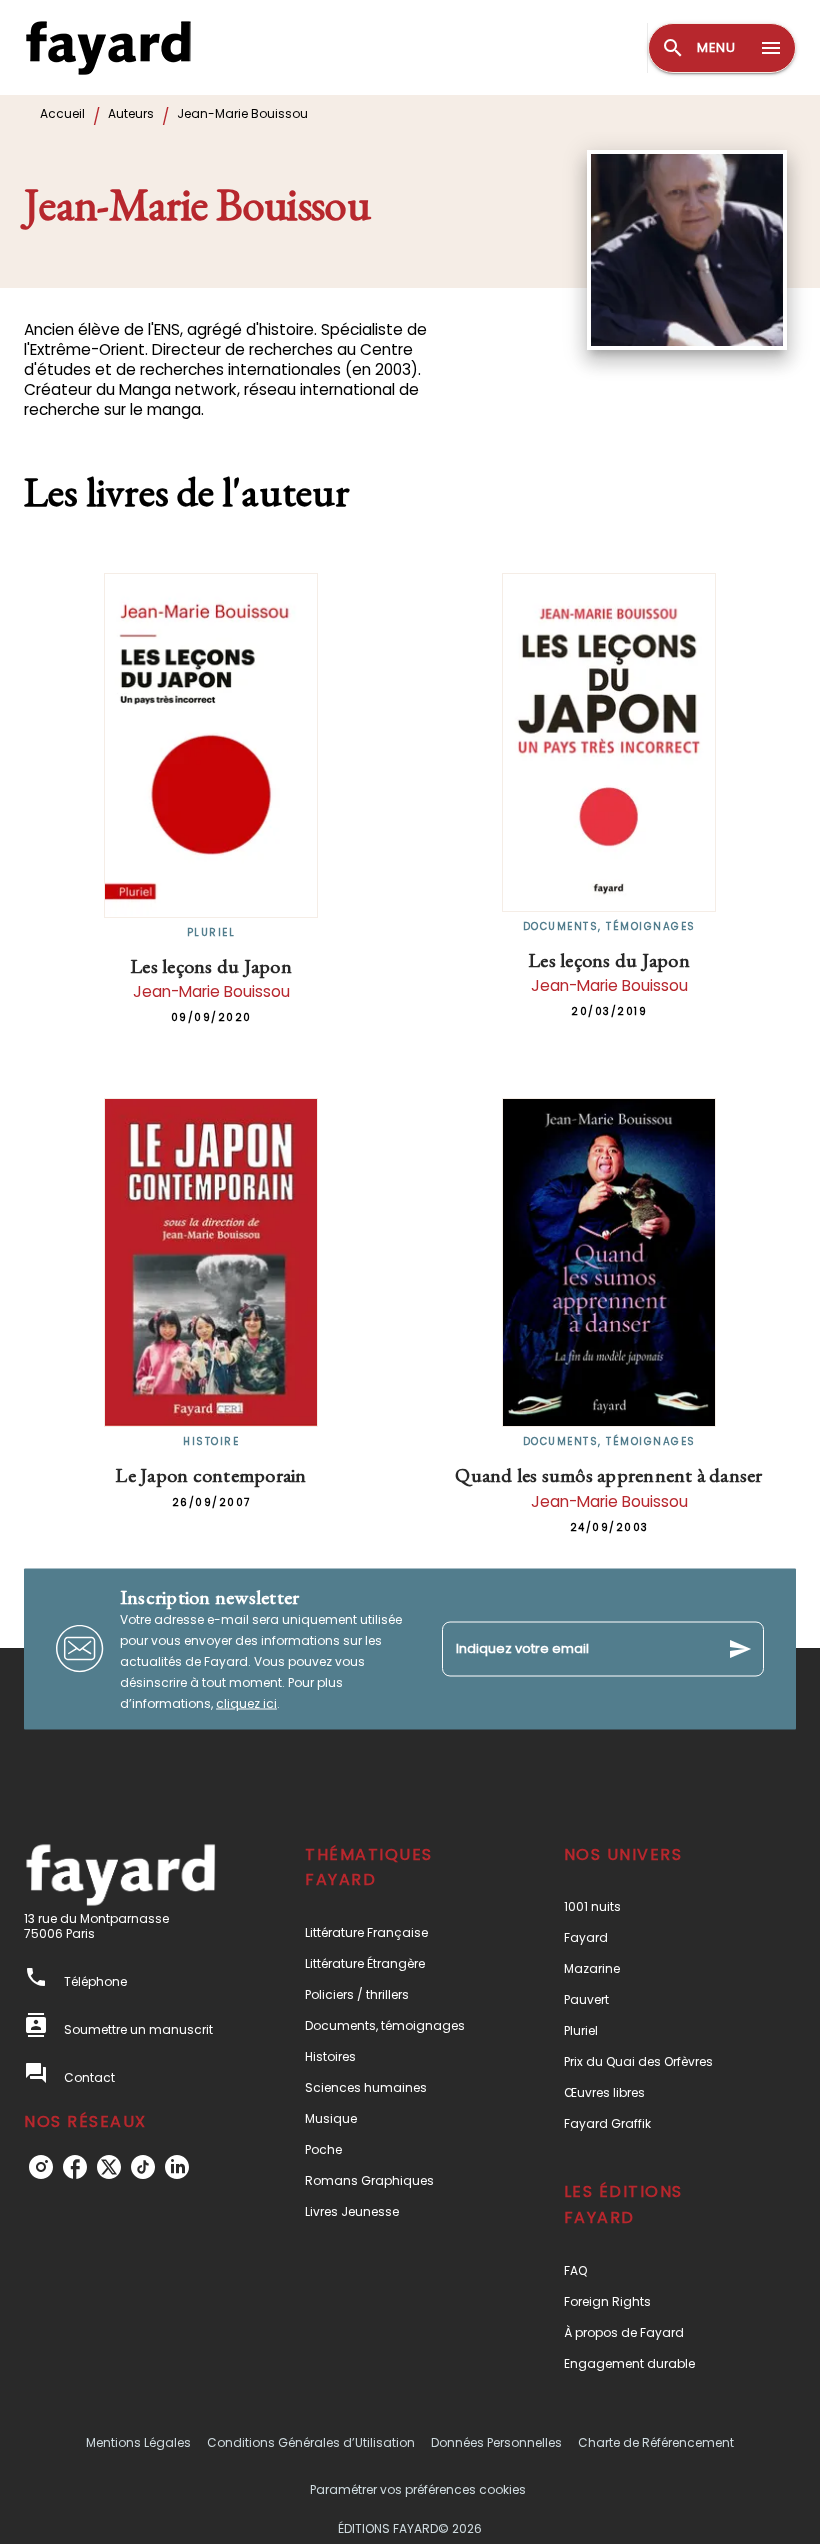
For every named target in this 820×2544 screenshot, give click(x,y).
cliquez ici (246, 1702)
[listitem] (41, 2167)
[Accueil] (108, 47)
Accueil (62, 113)
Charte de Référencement (656, 2442)
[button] (397, 1932)
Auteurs (131, 113)
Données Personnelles (496, 2442)
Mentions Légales (138, 2442)
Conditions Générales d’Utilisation (311, 2442)
